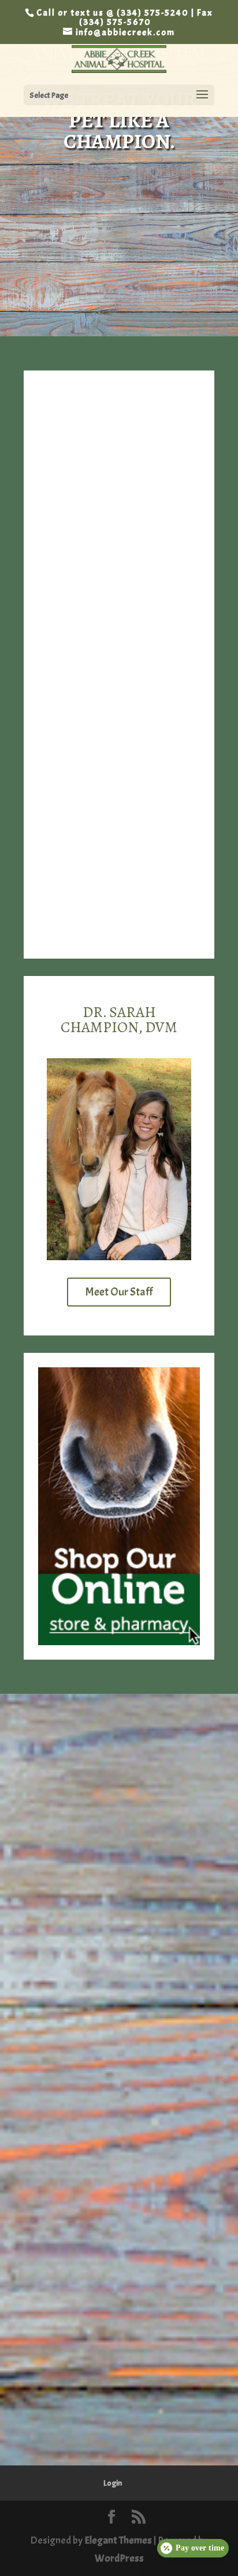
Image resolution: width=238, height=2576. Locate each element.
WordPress (119, 2558)
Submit (148, 2000)
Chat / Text (119, 246)
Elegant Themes (118, 2540)
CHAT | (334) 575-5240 (121, 885)
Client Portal (119, 290)
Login (113, 2483)
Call (119, 202)
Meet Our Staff (119, 1292)
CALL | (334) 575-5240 (119, 857)
